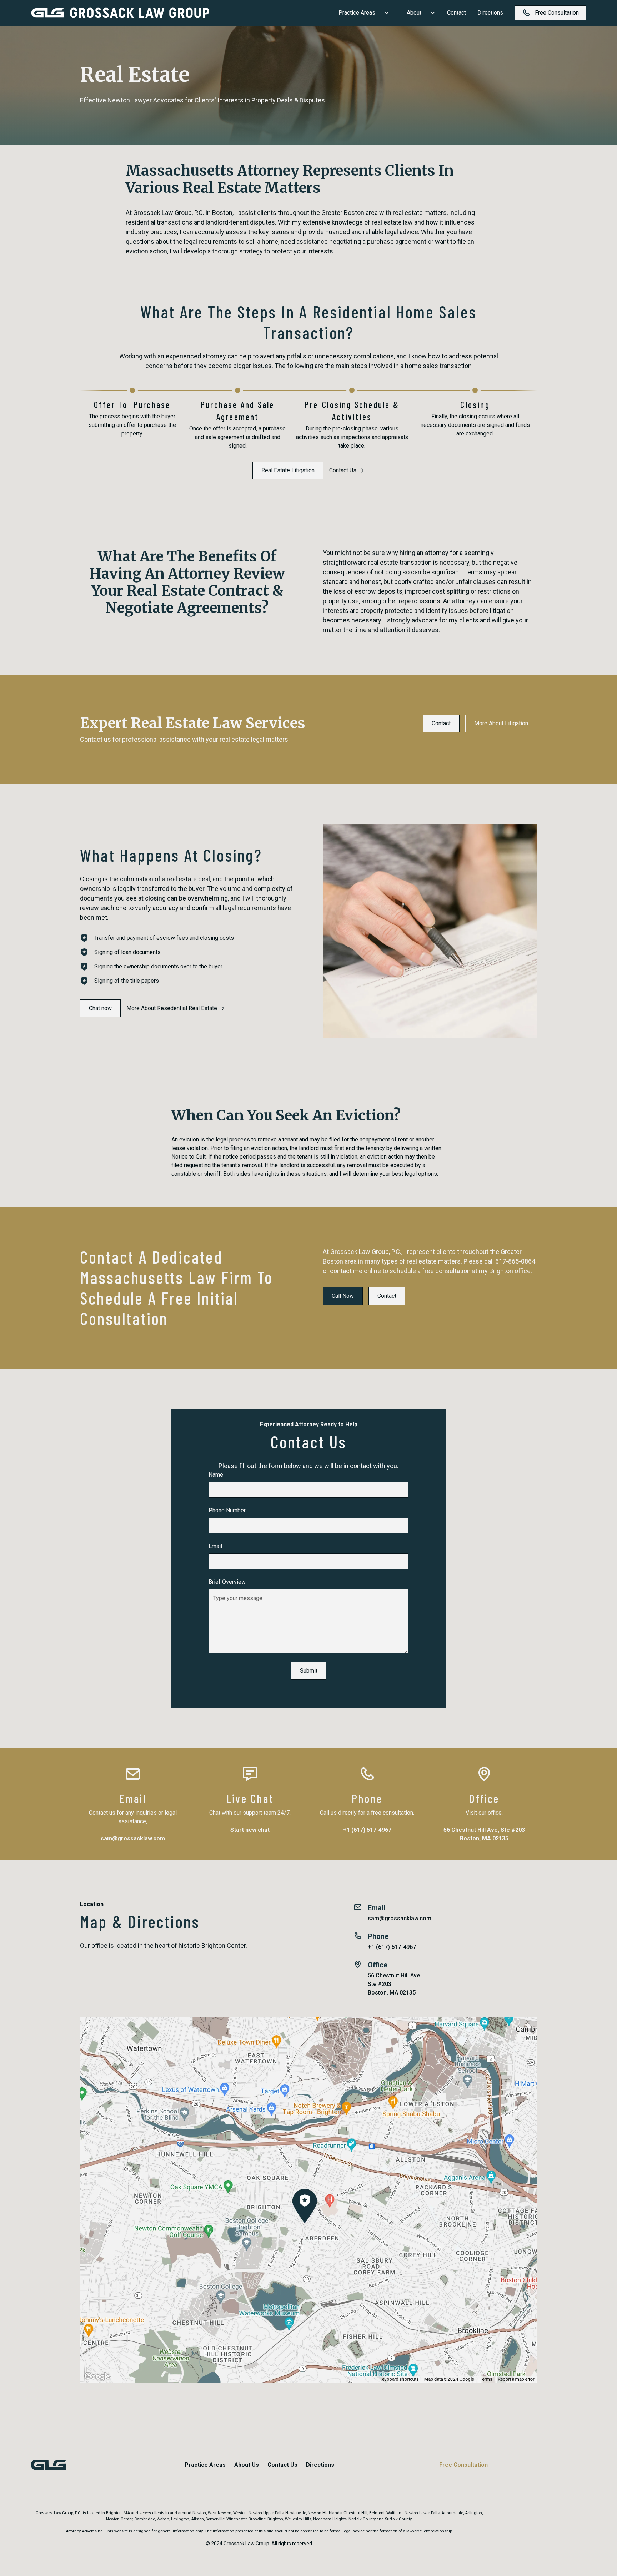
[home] (120, 13)
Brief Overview (227, 1582)
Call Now (343, 1296)
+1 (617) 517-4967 (367, 1830)
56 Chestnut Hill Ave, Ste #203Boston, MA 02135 (484, 1834)
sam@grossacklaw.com (133, 1838)
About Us (247, 2465)
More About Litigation (501, 723)
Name (216, 1475)
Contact (457, 13)
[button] (361, 13)
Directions (490, 13)
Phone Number (227, 1510)
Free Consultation (463, 2465)
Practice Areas (205, 2465)
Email (215, 1546)
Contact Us (282, 2465)
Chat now (100, 1008)
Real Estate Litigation (288, 470)
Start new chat (250, 1830)
